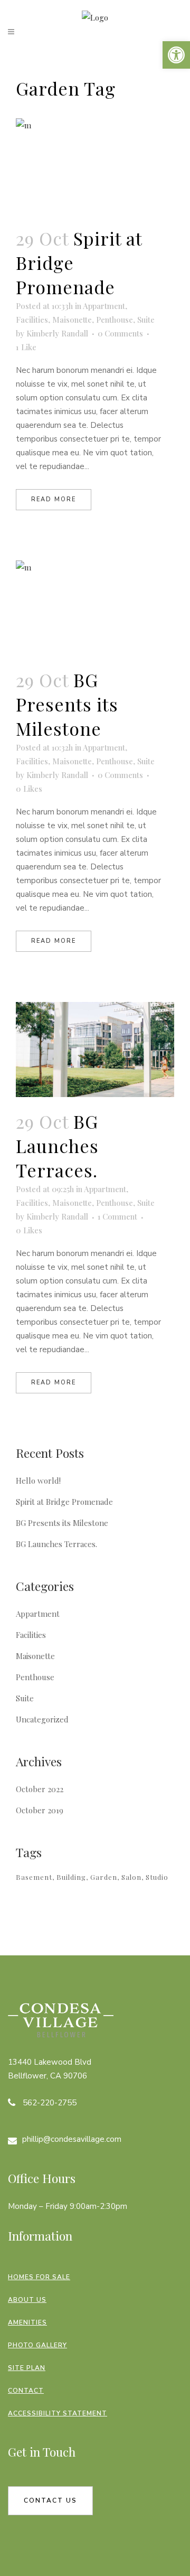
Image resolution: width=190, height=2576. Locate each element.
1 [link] (26, 347)
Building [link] (71, 1877)
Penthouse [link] (115, 320)
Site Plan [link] (27, 2368)
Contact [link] (26, 2391)
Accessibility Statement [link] (58, 2413)
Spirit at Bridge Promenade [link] (64, 1502)
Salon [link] (131, 1877)
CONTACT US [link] (50, 2500)
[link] (176, 55)
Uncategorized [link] (42, 1719)
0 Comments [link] (120, 333)
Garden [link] (104, 1877)
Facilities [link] (32, 320)
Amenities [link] (27, 2322)
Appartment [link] (104, 306)
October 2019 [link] (40, 1810)
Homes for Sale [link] (39, 2277)
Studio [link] (157, 1877)
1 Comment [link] (117, 1216)
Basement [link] (34, 1877)
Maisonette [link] (72, 320)
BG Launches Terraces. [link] (57, 1146)
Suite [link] (146, 320)
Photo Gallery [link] (37, 2345)
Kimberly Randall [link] (57, 333)
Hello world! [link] (38, 1481)
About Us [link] (27, 2300)
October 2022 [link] (40, 1789)
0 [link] (29, 789)
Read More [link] (54, 499)
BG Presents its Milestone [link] (67, 704)
